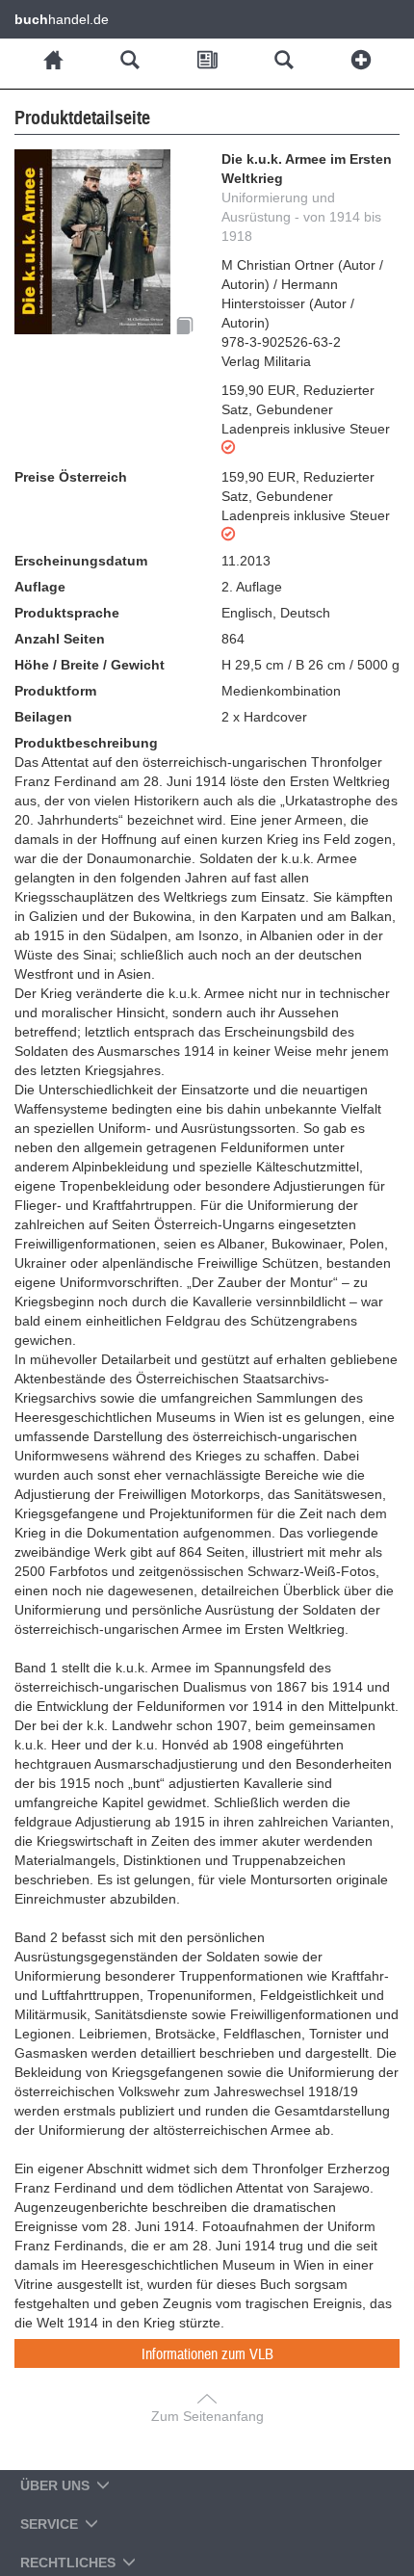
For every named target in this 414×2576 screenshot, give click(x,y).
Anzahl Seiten (60, 639)
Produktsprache (67, 613)
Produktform (55, 691)
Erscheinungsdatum (81, 561)
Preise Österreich (71, 477)
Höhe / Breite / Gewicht (90, 665)
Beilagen (43, 717)
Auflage (40, 587)
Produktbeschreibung (86, 743)
